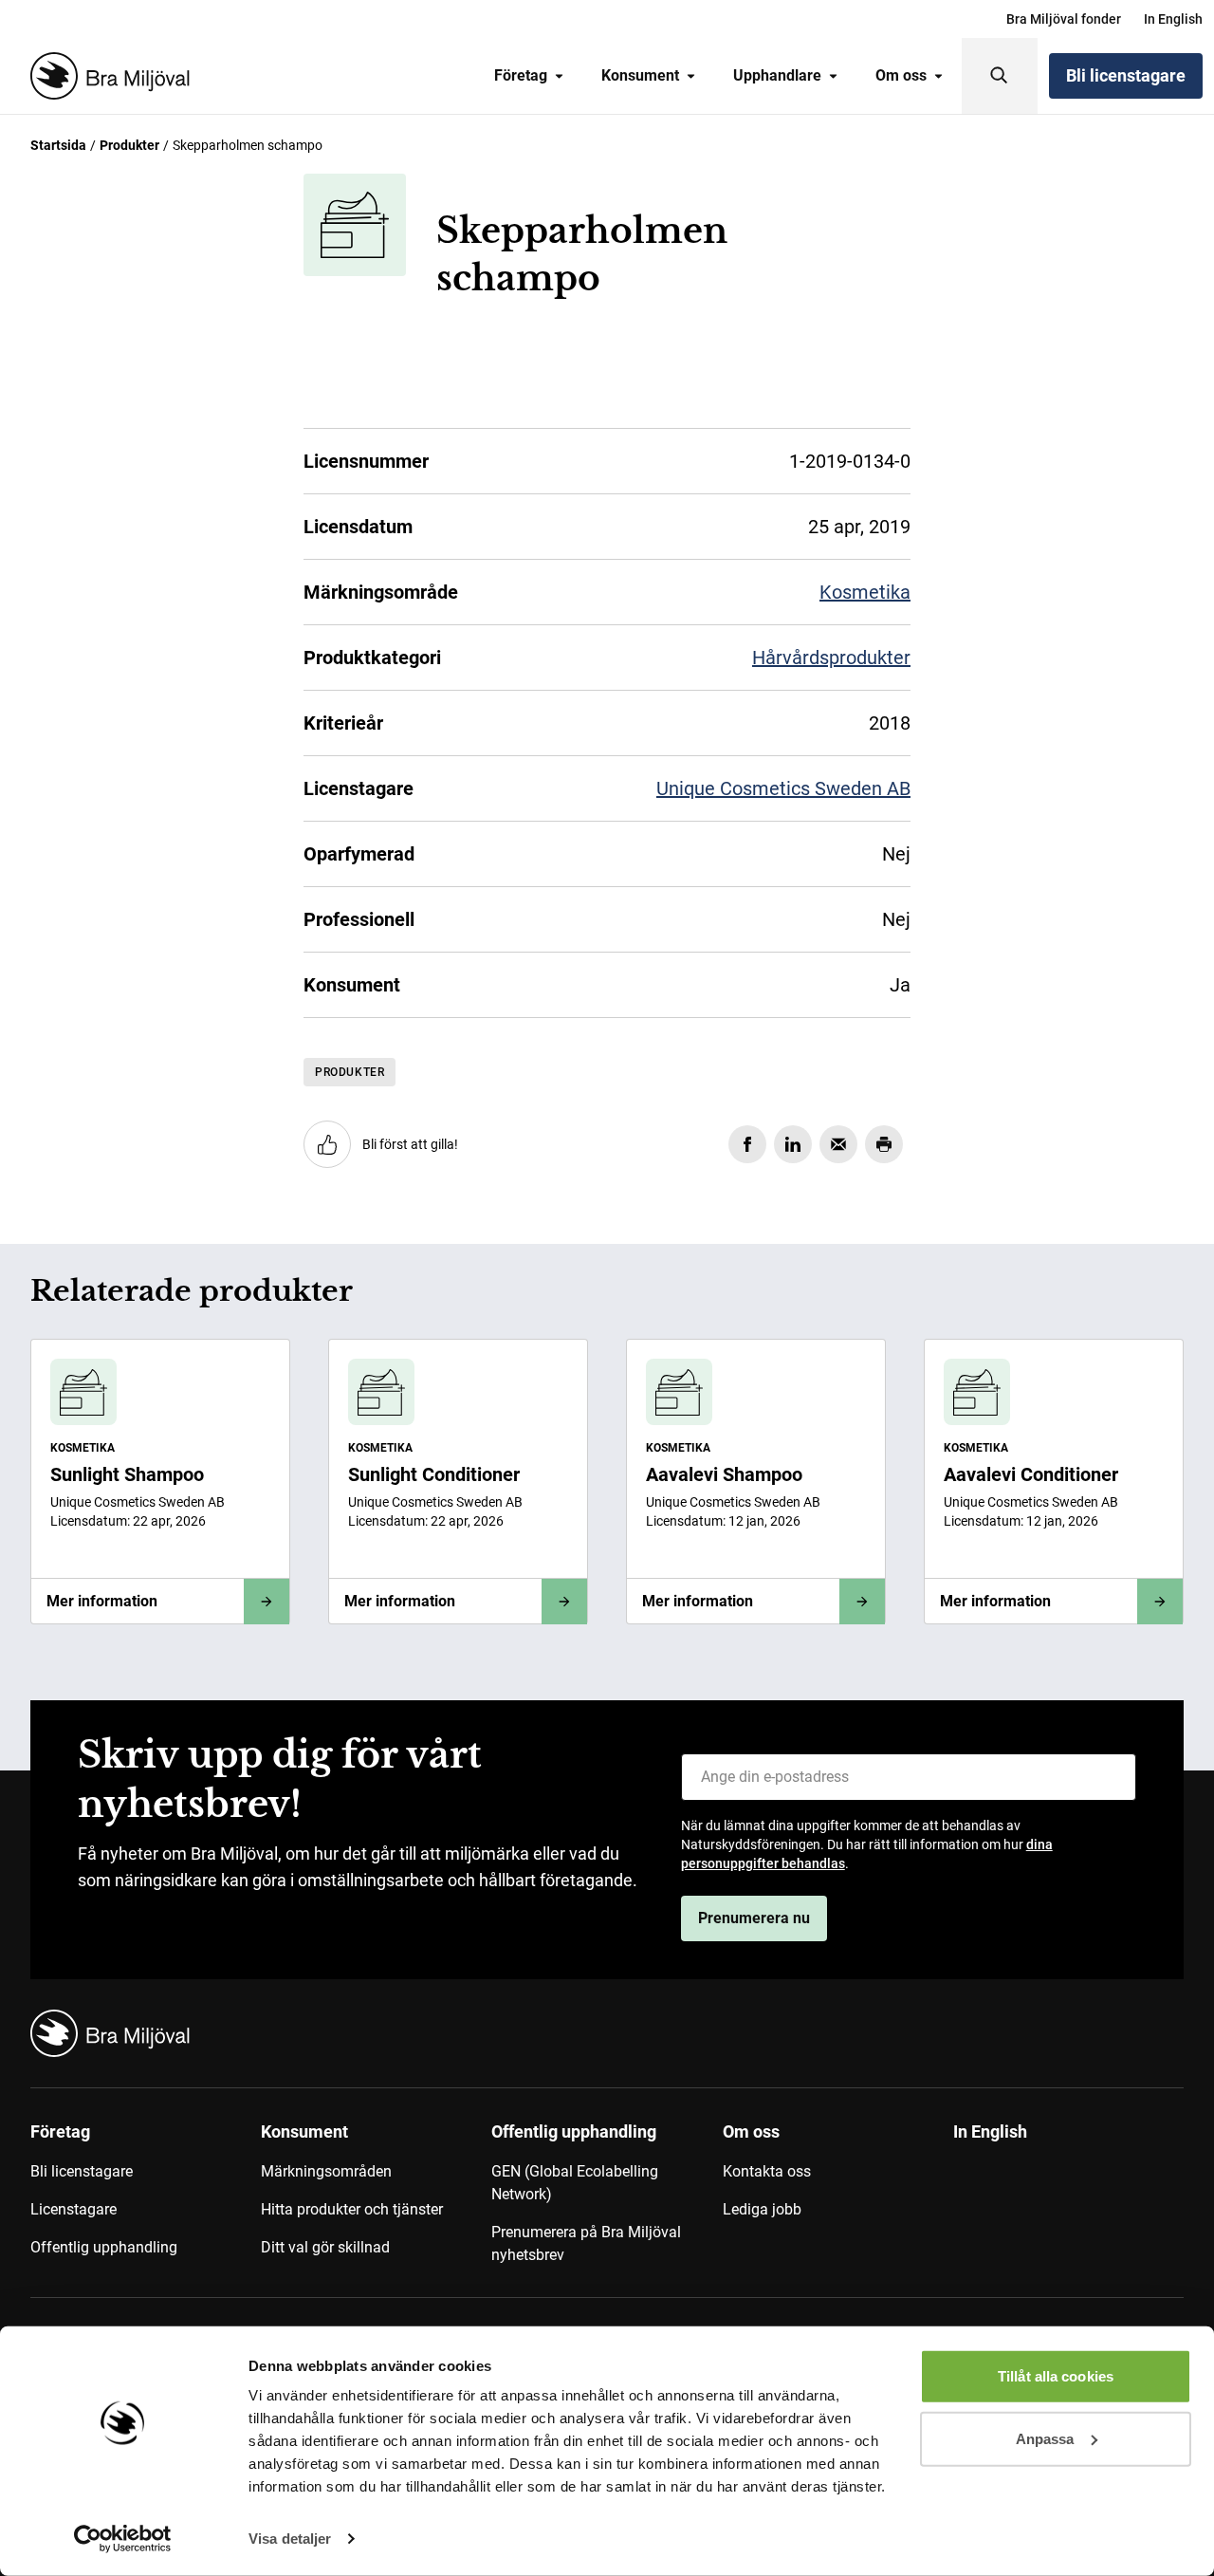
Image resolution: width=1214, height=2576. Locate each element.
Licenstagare (74, 2209)
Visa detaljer (290, 2539)
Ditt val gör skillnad (325, 2247)
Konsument (640, 75)
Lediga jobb (762, 2209)
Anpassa (1045, 2438)
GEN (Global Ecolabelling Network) (575, 2183)
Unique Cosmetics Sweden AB (783, 788)
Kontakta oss (767, 2171)
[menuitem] (1064, 19)
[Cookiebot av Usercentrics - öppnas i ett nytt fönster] (123, 2539)
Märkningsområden (326, 2171)
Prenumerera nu (754, 1918)
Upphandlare (777, 75)
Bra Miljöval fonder (1064, 19)
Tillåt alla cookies (1056, 2376)
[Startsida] (106, 76)
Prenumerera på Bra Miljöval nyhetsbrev (586, 2243)
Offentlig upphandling (104, 2247)
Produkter (129, 145)
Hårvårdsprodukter (831, 658)
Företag (521, 75)
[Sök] (1000, 76)
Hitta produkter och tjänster (352, 2209)
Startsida (58, 145)
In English (1173, 19)
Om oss (901, 75)
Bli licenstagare (1126, 75)
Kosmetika (865, 592)
